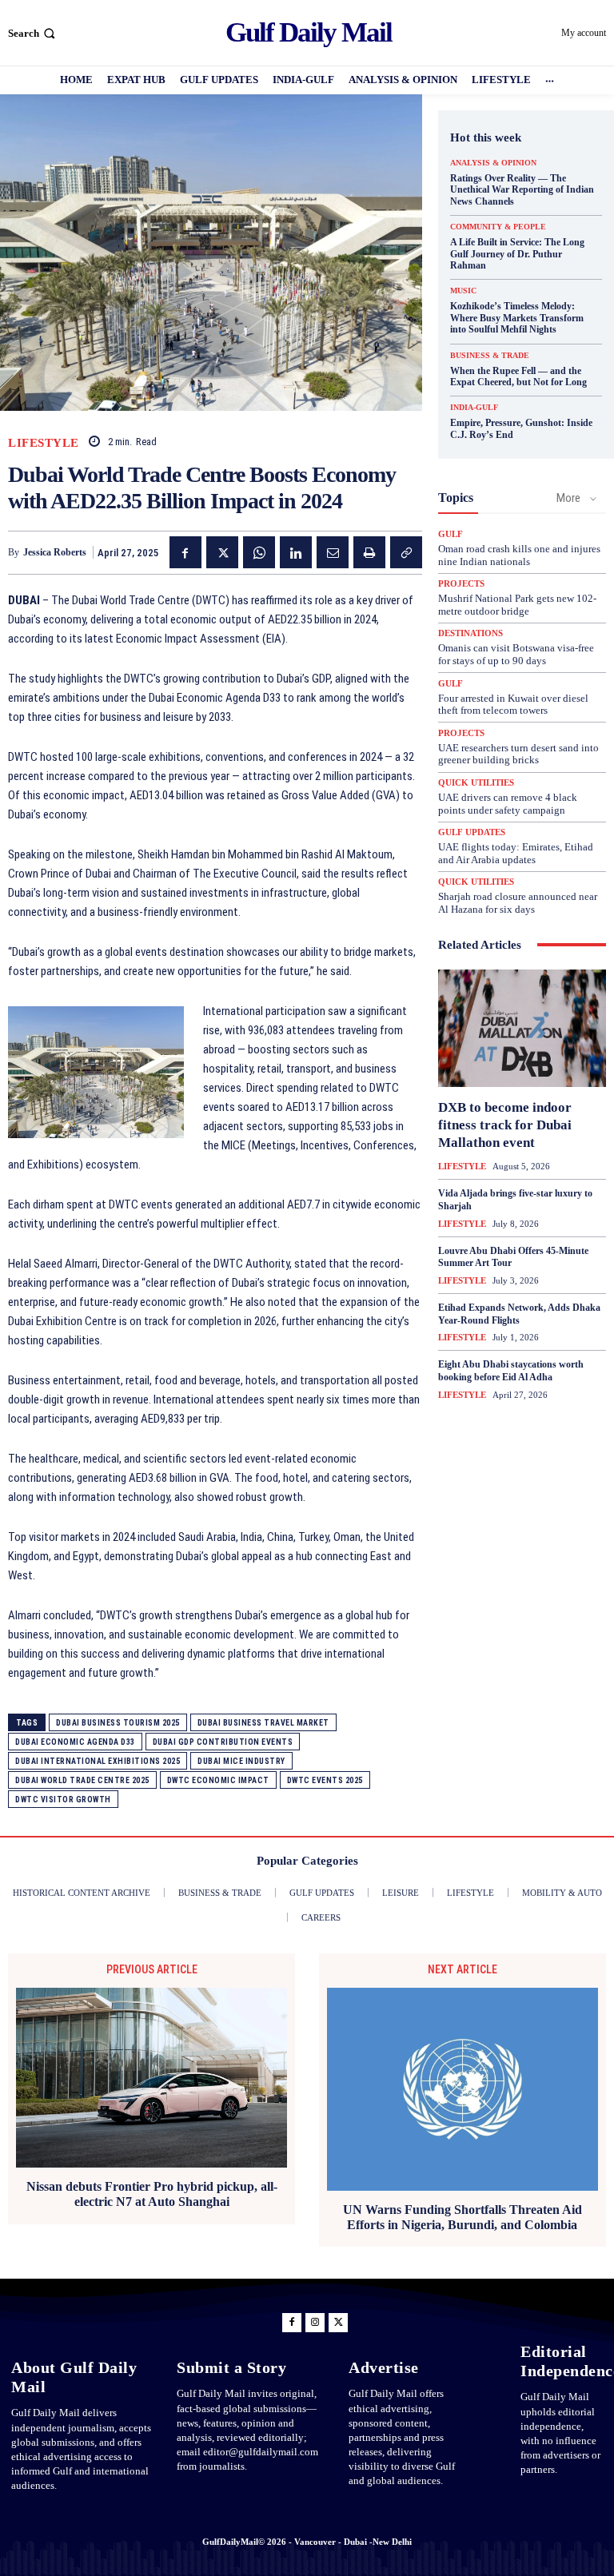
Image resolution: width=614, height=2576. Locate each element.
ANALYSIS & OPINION (493, 163)
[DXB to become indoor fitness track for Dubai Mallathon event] (522, 1028)
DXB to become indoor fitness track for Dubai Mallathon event (505, 1125)
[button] (33, 33)
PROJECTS (461, 584)
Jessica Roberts (55, 552)
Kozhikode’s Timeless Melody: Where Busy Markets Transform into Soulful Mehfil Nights (517, 318)
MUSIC (463, 291)
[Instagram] (315, 2323)
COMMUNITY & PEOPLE (498, 227)
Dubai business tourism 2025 (118, 1723)
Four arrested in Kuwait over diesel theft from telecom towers (513, 705)
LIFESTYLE (44, 443)
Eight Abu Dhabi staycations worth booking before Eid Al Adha (511, 1371)
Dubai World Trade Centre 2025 (82, 1780)
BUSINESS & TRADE (490, 356)
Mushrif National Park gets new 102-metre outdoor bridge (517, 605)
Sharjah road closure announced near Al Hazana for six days (518, 903)
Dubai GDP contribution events (223, 1742)
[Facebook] (185, 552)
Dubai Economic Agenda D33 (75, 1742)
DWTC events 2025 (325, 1780)
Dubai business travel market (263, 1723)
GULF (451, 534)
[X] (222, 552)
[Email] (333, 552)
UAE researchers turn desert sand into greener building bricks (518, 754)
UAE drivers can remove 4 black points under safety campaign (508, 804)
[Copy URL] (406, 552)
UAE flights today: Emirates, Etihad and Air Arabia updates (516, 853)
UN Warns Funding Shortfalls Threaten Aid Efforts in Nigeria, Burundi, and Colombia (462, 2217)
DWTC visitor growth (63, 1800)
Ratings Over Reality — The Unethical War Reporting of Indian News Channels (522, 190)
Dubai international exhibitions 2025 (98, 1761)
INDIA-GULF (474, 408)
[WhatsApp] (259, 552)
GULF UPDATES (472, 832)
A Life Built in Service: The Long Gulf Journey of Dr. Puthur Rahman (517, 254)
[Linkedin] (296, 552)
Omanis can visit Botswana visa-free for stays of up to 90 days (516, 654)
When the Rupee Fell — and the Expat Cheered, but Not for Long (518, 376)
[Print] (369, 552)
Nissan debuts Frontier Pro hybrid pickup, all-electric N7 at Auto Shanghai (152, 2194)
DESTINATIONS (470, 633)
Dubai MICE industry (241, 1761)
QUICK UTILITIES (476, 783)
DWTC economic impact (218, 1780)
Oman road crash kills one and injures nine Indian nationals (519, 555)
